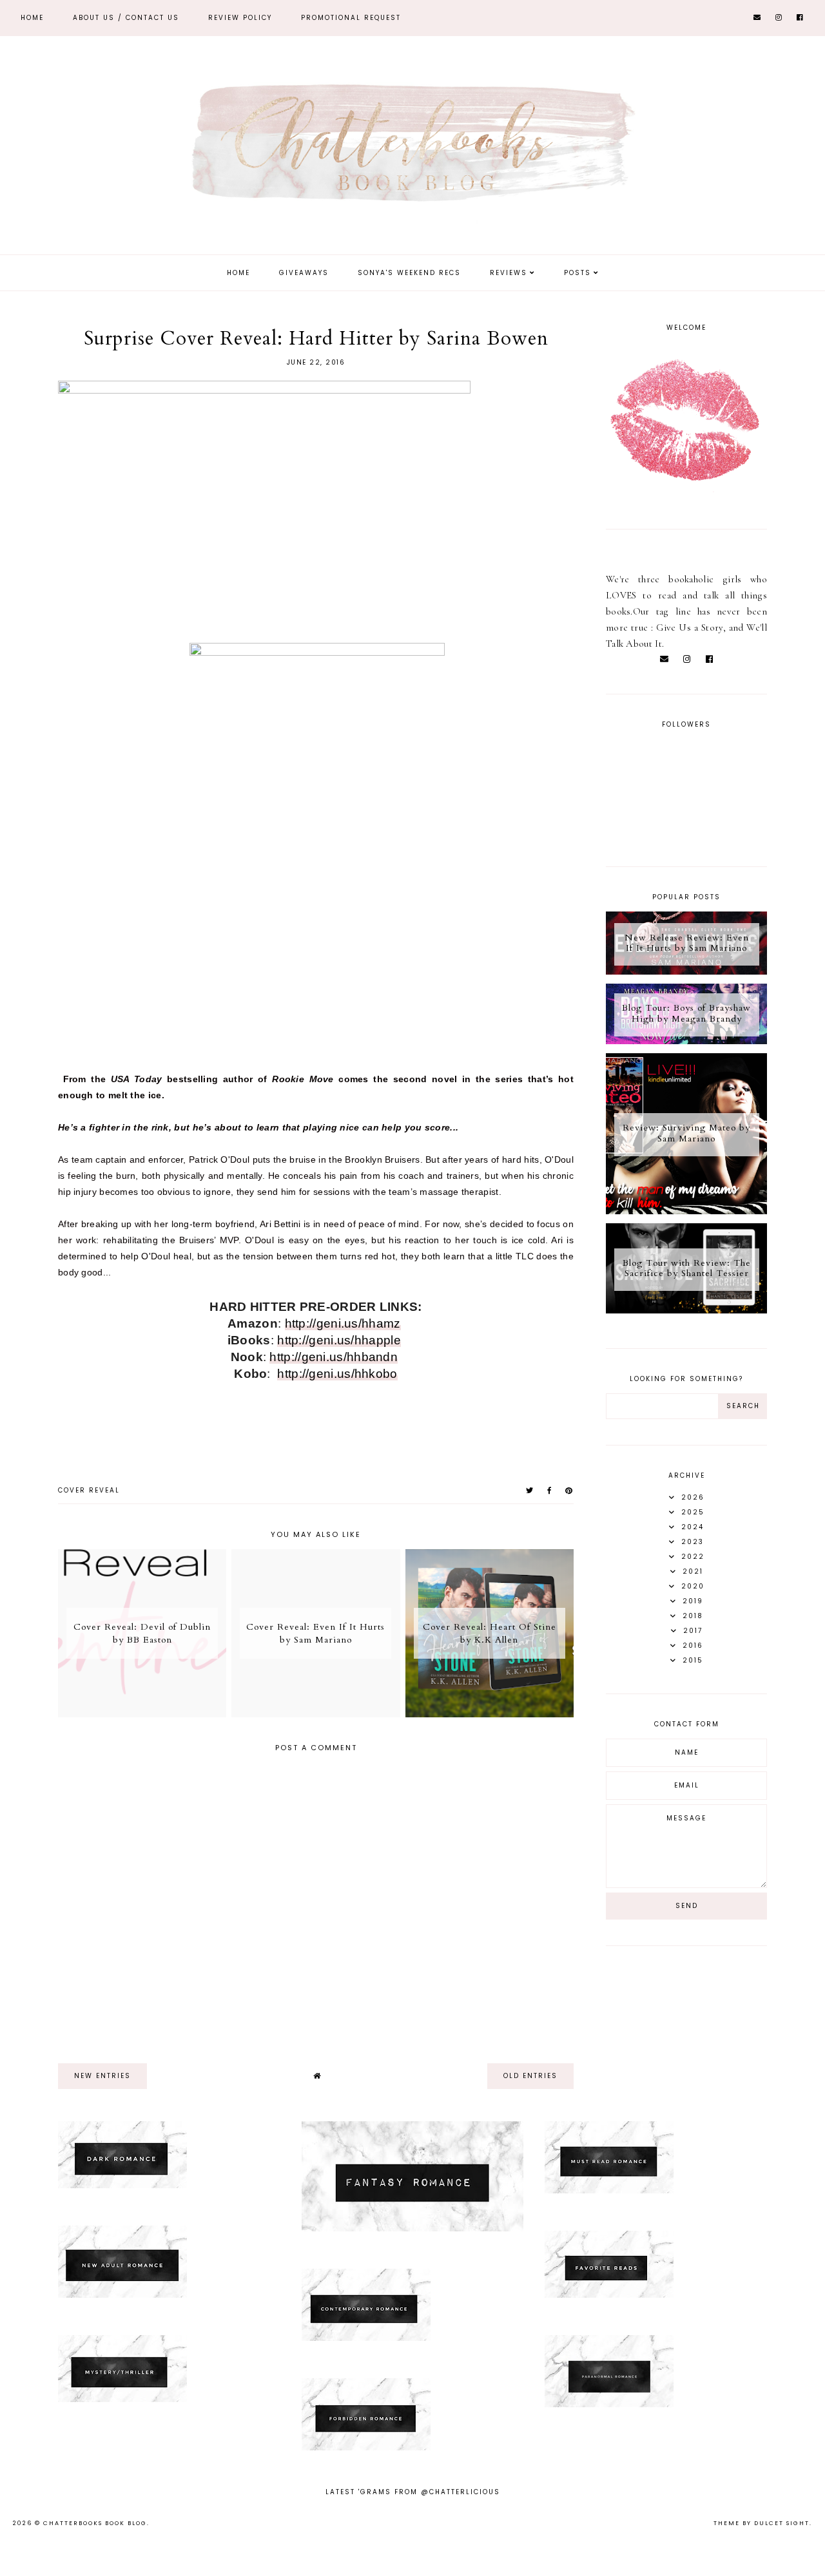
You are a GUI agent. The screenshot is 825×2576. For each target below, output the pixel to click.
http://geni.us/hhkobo (337, 1374)
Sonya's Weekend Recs (409, 273)
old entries (530, 2076)
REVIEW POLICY (240, 18)
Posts (577, 273)
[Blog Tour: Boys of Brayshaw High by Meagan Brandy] (686, 1041)
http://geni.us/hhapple (339, 1340)
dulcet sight (782, 2523)
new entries (102, 2076)
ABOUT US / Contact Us (126, 18)
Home (32, 18)
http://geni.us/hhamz (343, 1323)
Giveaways (304, 273)
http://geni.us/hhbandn (334, 1357)
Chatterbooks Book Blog (95, 2523)
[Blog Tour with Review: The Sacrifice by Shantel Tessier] (686, 1310)
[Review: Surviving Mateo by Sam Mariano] (686, 1211)
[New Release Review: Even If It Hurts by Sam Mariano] (686, 971)
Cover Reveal (89, 1490)
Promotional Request (351, 18)
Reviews (509, 273)
